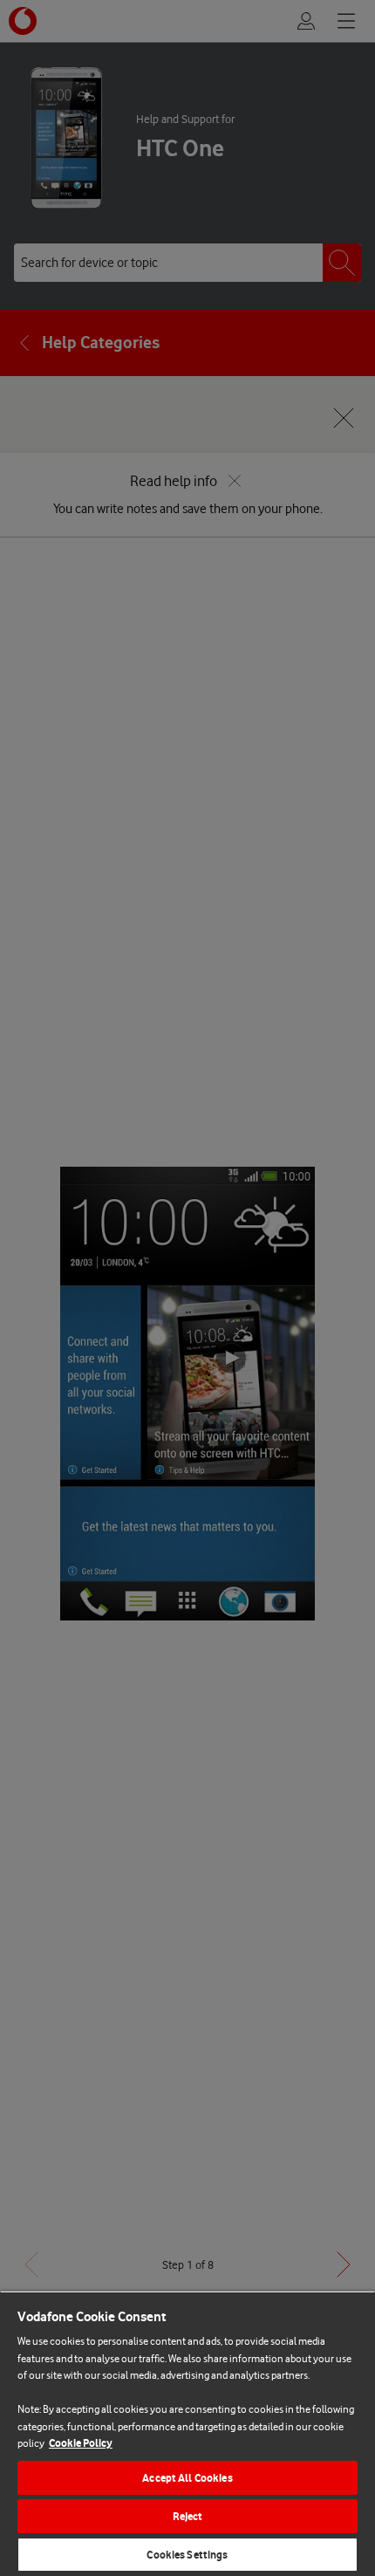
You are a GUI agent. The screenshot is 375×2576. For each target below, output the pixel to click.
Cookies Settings (187, 2555)
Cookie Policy (81, 2443)
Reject (188, 2516)
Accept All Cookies (187, 2478)
